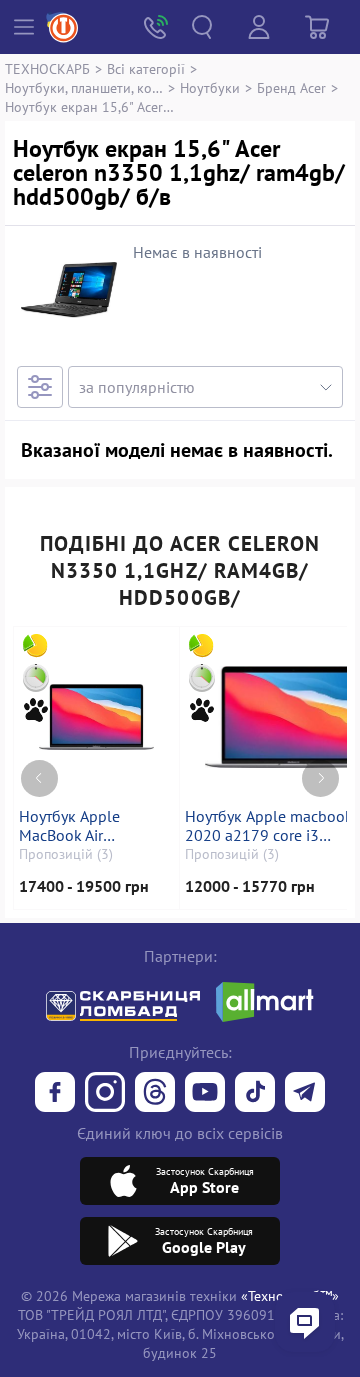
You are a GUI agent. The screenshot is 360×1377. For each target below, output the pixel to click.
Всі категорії (146, 68)
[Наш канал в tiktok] (255, 1094)
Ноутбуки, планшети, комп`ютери (84, 87)
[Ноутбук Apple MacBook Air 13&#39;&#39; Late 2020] (96, 717)
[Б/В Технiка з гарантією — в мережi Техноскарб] (205, 1094)
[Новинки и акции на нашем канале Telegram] (305, 1094)
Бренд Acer (291, 87)
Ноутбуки (210, 87)
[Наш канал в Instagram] (105, 1094)
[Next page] (320, 778)
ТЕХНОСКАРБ (47, 68)
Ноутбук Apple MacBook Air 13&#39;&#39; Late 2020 (88, 826)
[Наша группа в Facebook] (55, 1094)
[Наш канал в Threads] (155, 1094)
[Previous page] (39, 778)
